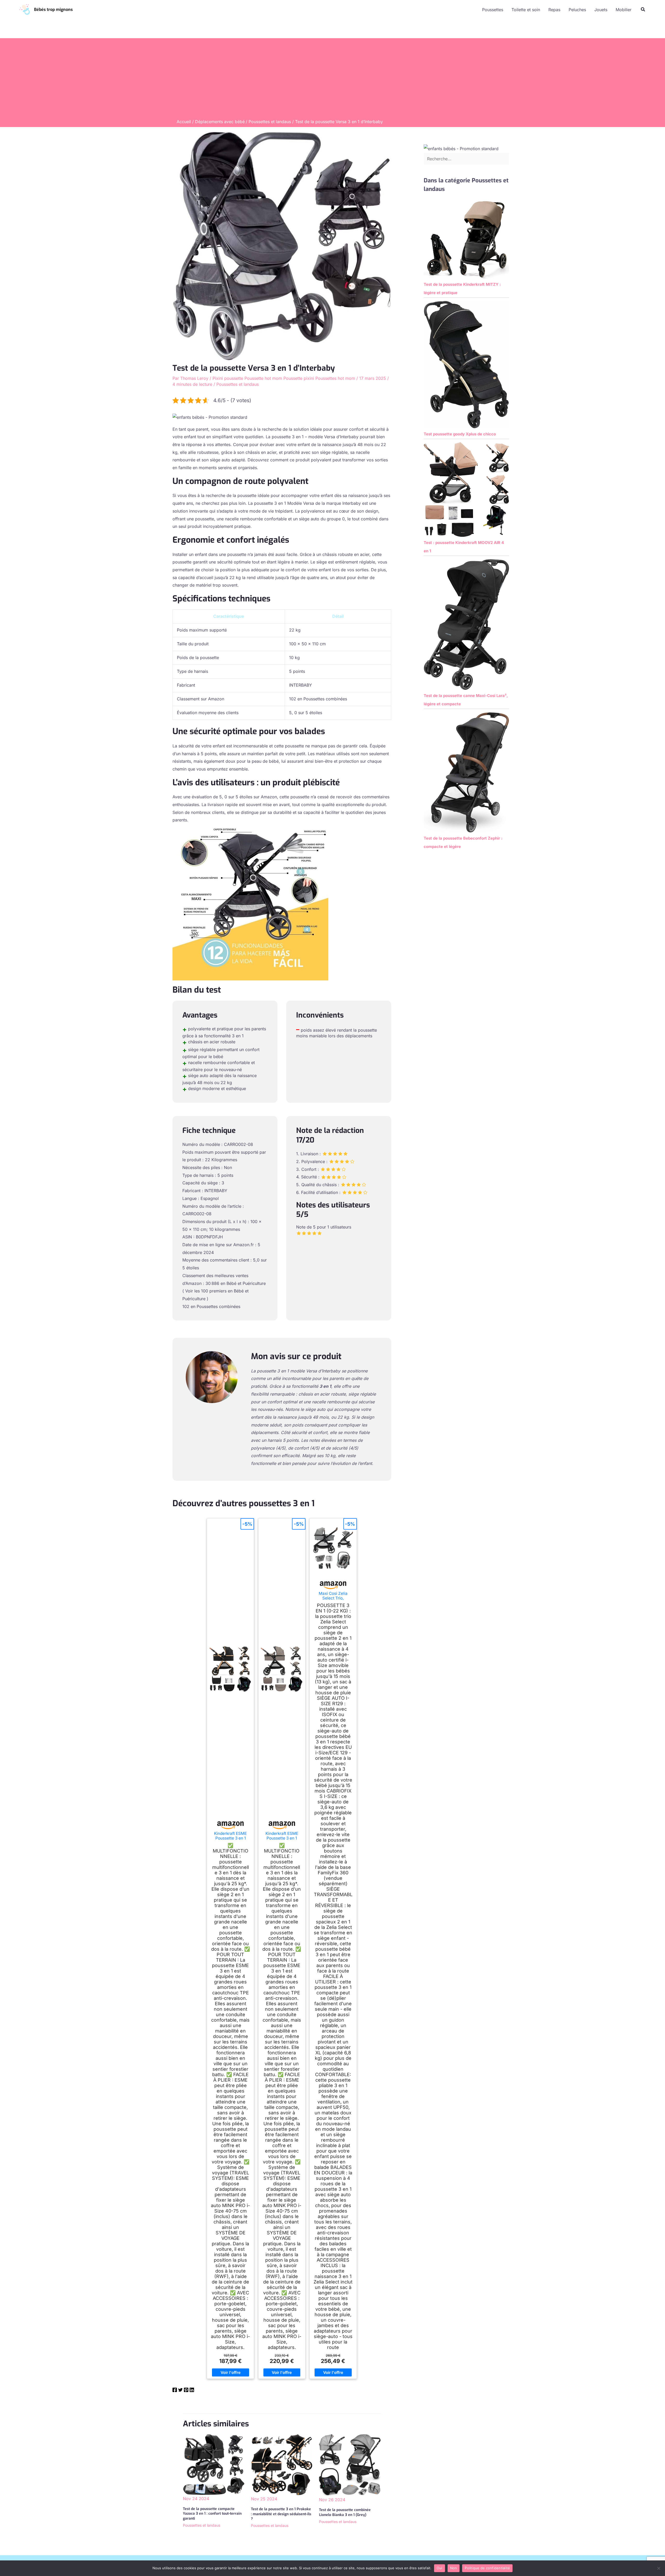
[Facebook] (175, 2391)
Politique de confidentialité (487, 2568)
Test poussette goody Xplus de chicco (460, 434)
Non (454, 2568)
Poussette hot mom (263, 378)
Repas (554, 10)
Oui (440, 2568)
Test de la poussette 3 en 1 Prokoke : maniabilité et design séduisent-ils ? (281, 2514)
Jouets (601, 10)
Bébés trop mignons (53, 9)
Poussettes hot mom (335, 378)
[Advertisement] (332, 80)
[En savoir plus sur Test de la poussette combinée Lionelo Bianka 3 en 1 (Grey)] (350, 2465)
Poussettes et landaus (238, 384)
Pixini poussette (228, 378)
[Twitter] (180, 2391)
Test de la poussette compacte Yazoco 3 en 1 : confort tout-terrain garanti (212, 2514)
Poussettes (493, 10)
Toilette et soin (526, 10)
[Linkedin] (192, 2391)
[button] (643, 9)
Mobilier (624, 10)
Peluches (577, 10)
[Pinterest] (186, 2391)
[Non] (659, 2568)
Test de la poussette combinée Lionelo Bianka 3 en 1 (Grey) (345, 2512)
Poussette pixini (299, 378)
